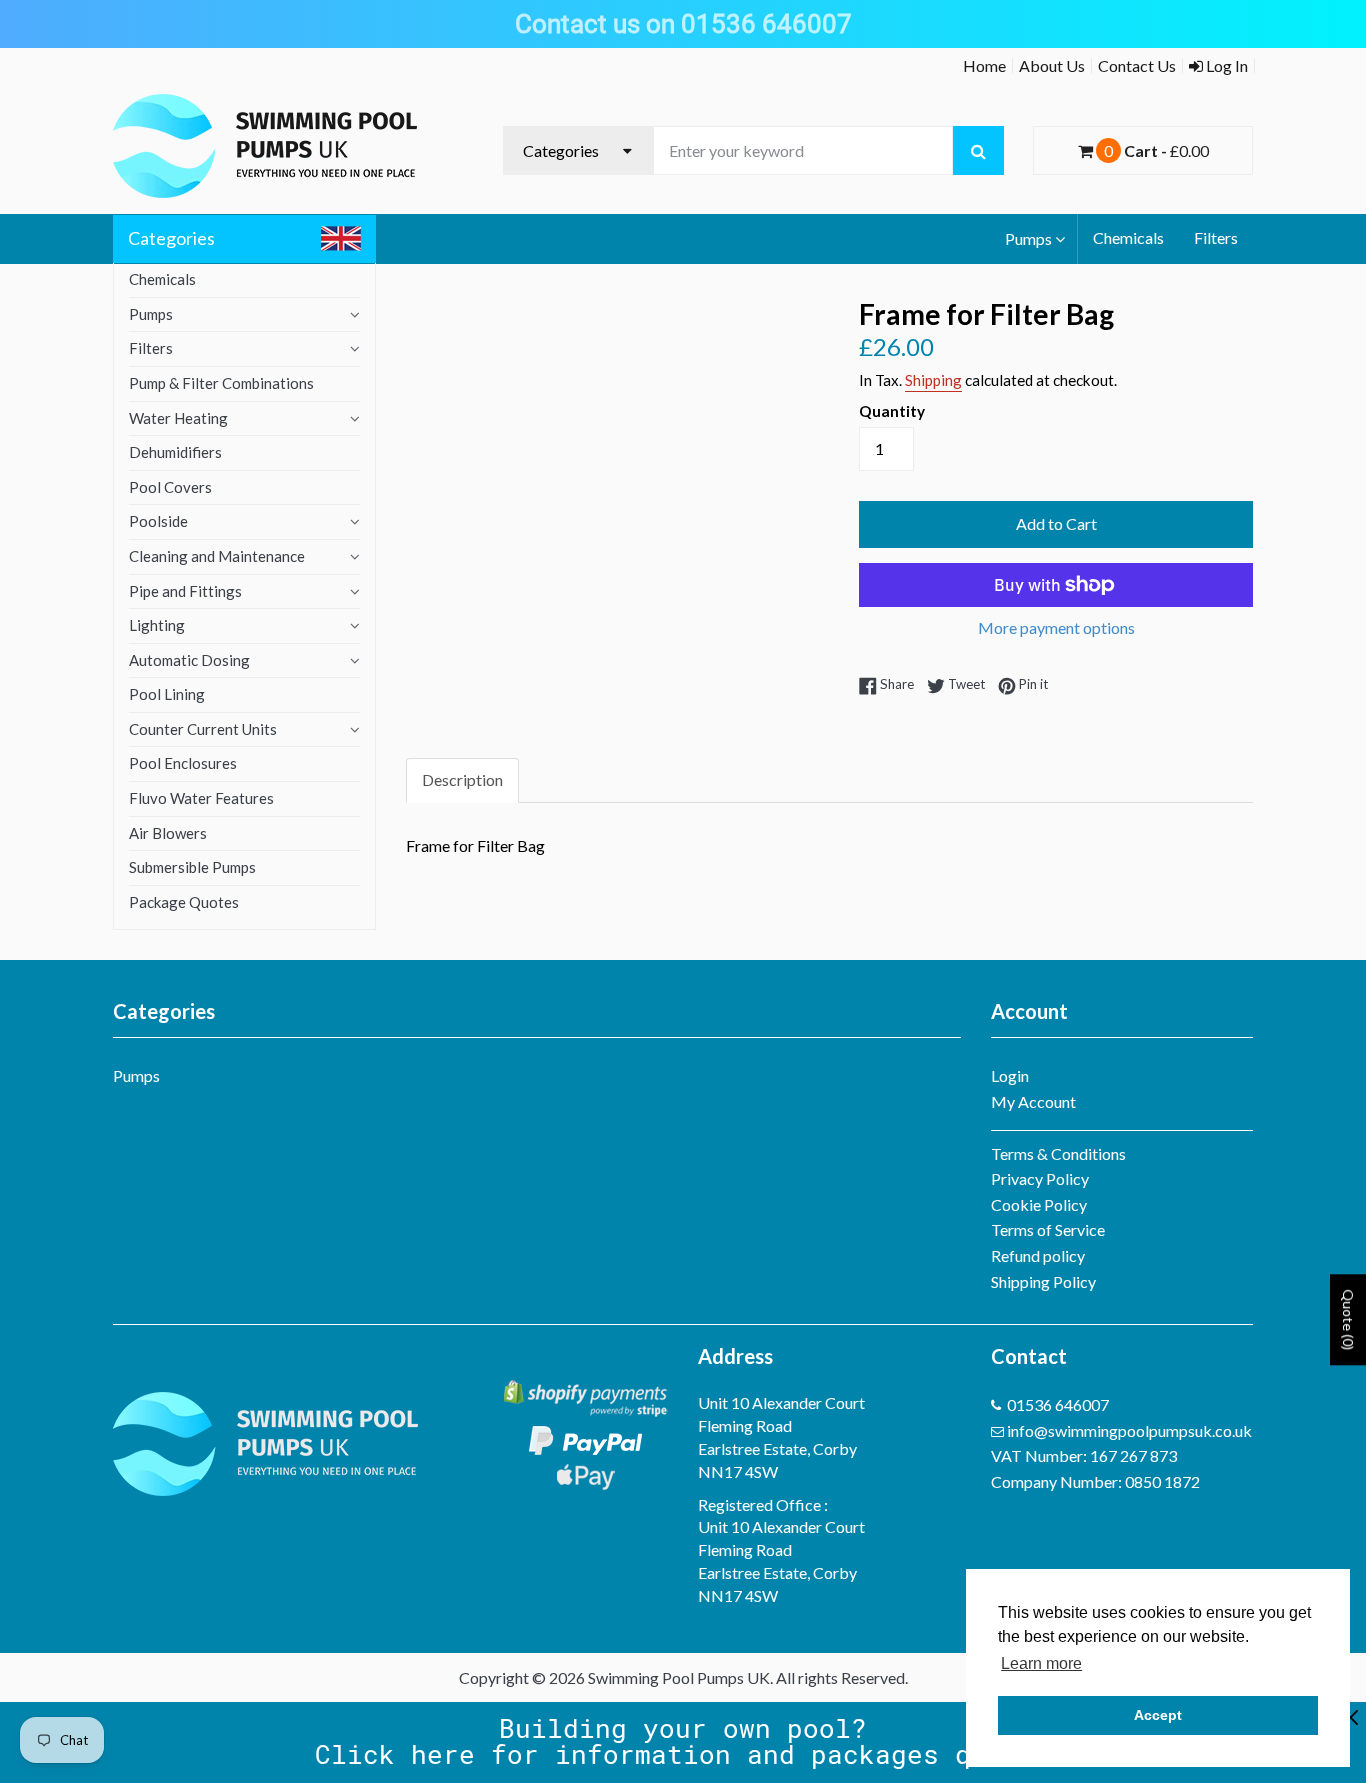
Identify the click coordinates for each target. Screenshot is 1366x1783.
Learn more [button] (1041, 1663)
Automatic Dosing (189, 660)
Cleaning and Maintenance (217, 556)
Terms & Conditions (1058, 1153)
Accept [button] (1158, 1715)
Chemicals (1128, 237)
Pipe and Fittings (185, 591)
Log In (1225, 65)
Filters (1216, 237)
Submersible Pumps (192, 867)
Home (984, 65)
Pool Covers (170, 487)
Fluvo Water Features (201, 798)
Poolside (158, 521)
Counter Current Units (203, 729)
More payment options (1056, 627)
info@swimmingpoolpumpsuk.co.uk (1129, 1430)
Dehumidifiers (175, 452)
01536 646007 (1058, 1404)
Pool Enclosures (183, 763)
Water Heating (178, 418)
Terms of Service (1048, 1229)
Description (462, 779)
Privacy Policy (1040, 1178)
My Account (1033, 1101)
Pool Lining (167, 694)
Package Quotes (184, 902)
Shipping (933, 380)
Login (1010, 1075)
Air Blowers (168, 833)
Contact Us (1137, 65)
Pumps (1028, 238)
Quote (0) (1348, 1319)
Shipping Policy (1043, 1281)
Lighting (157, 625)
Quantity (892, 411)
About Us (1052, 65)
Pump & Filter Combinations (221, 383)
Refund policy (1038, 1255)
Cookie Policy (1039, 1204)
